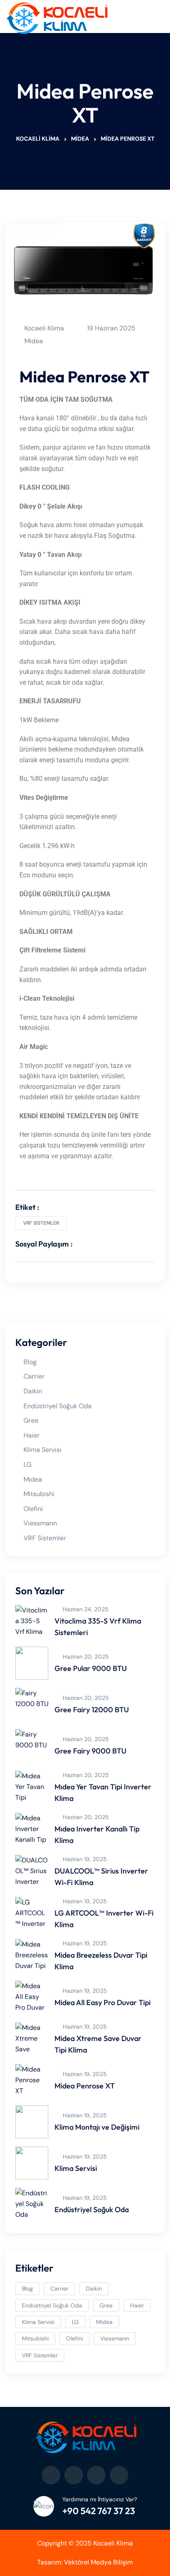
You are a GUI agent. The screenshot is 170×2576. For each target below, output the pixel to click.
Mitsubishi (39, 1494)
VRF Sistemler (41, 1223)
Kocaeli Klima (44, 328)
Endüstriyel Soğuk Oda (58, 1406)
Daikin (33, 1391)
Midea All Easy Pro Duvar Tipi (103, 2002)
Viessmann (40, 1523)
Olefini (33, 1509)
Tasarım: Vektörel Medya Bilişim (85, 2562)
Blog (30, 1362)
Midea (34, 341)
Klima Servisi (42, 1450)
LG (27, 1465)
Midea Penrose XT (85, 2086)
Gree (31, 1420)
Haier (32, 1435)
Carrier (34, 1376)
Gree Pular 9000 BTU (91, 1668)
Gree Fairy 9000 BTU (90, 1751)
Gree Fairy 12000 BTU (92, 1710)
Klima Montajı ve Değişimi (97, 2127)
